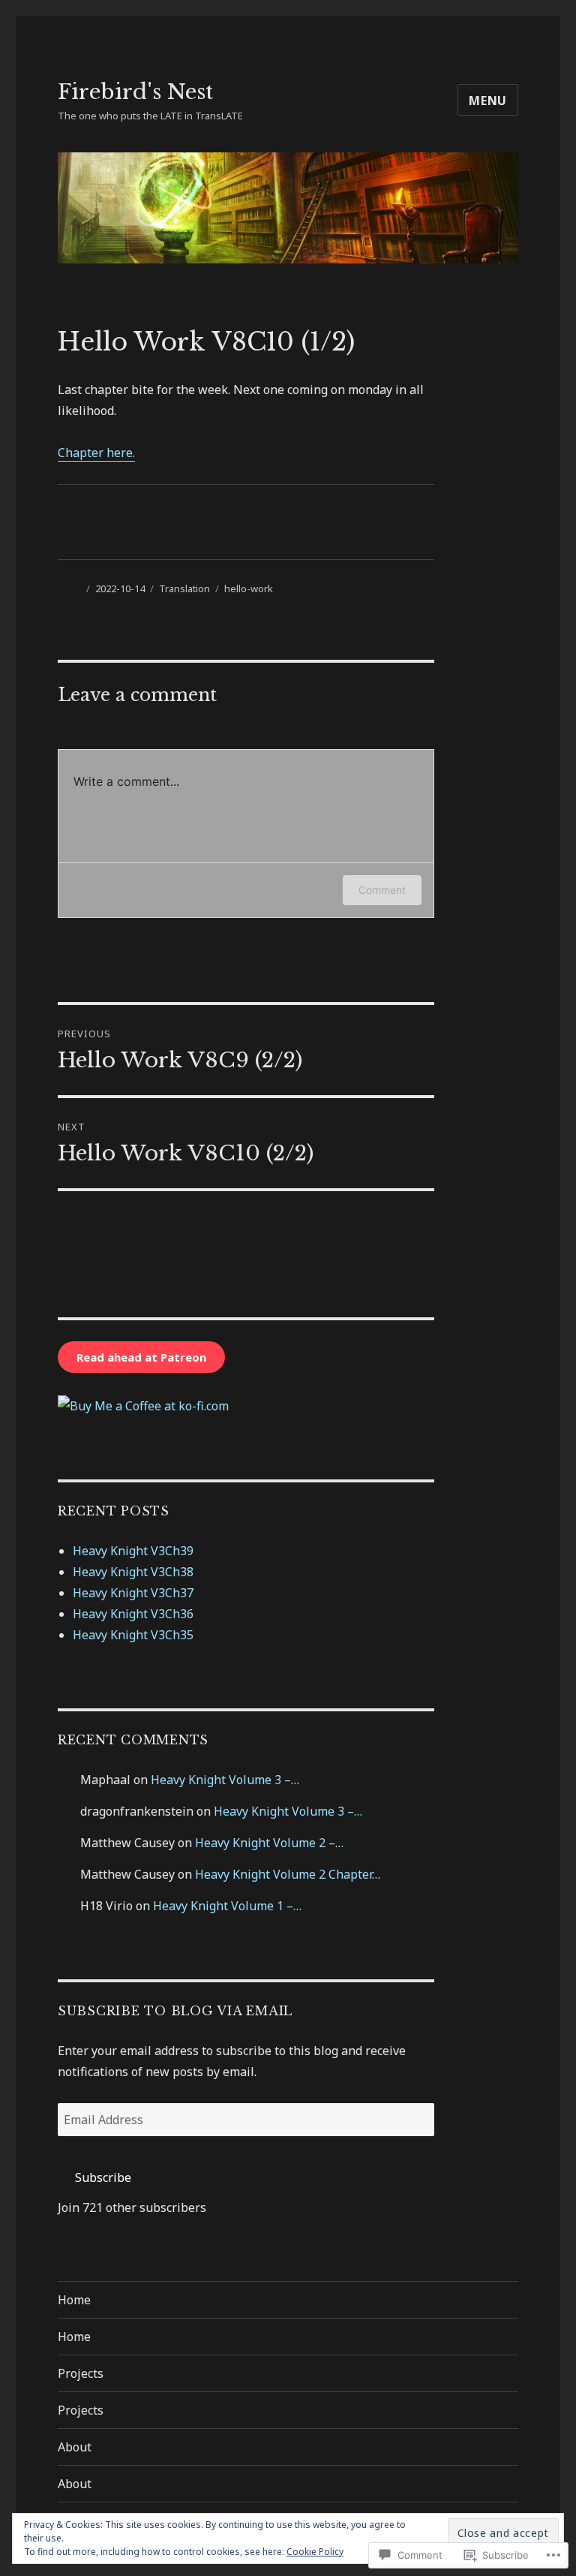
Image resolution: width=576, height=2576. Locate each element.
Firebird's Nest (135, 92)
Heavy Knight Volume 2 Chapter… (288, 1874)
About (75, 2447)
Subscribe (103, 2177)
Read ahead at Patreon (141, 1357)
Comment (382, 890)
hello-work (249, 588)
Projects (81, 2373)
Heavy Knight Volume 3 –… (225, 1780)
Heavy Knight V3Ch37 (133, 1593)
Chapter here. (96, 453)
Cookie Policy (315, 2552)
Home (74, 2300)
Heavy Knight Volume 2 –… (269, 1843)
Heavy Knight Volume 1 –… (227, 1906)
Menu (488, 101)
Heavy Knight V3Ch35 (133, 1635)
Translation (184, 588)
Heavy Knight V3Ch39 (133, 1551)
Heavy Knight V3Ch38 (133, 1572)
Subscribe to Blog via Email (175, 2011)
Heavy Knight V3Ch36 (133, 1614)
